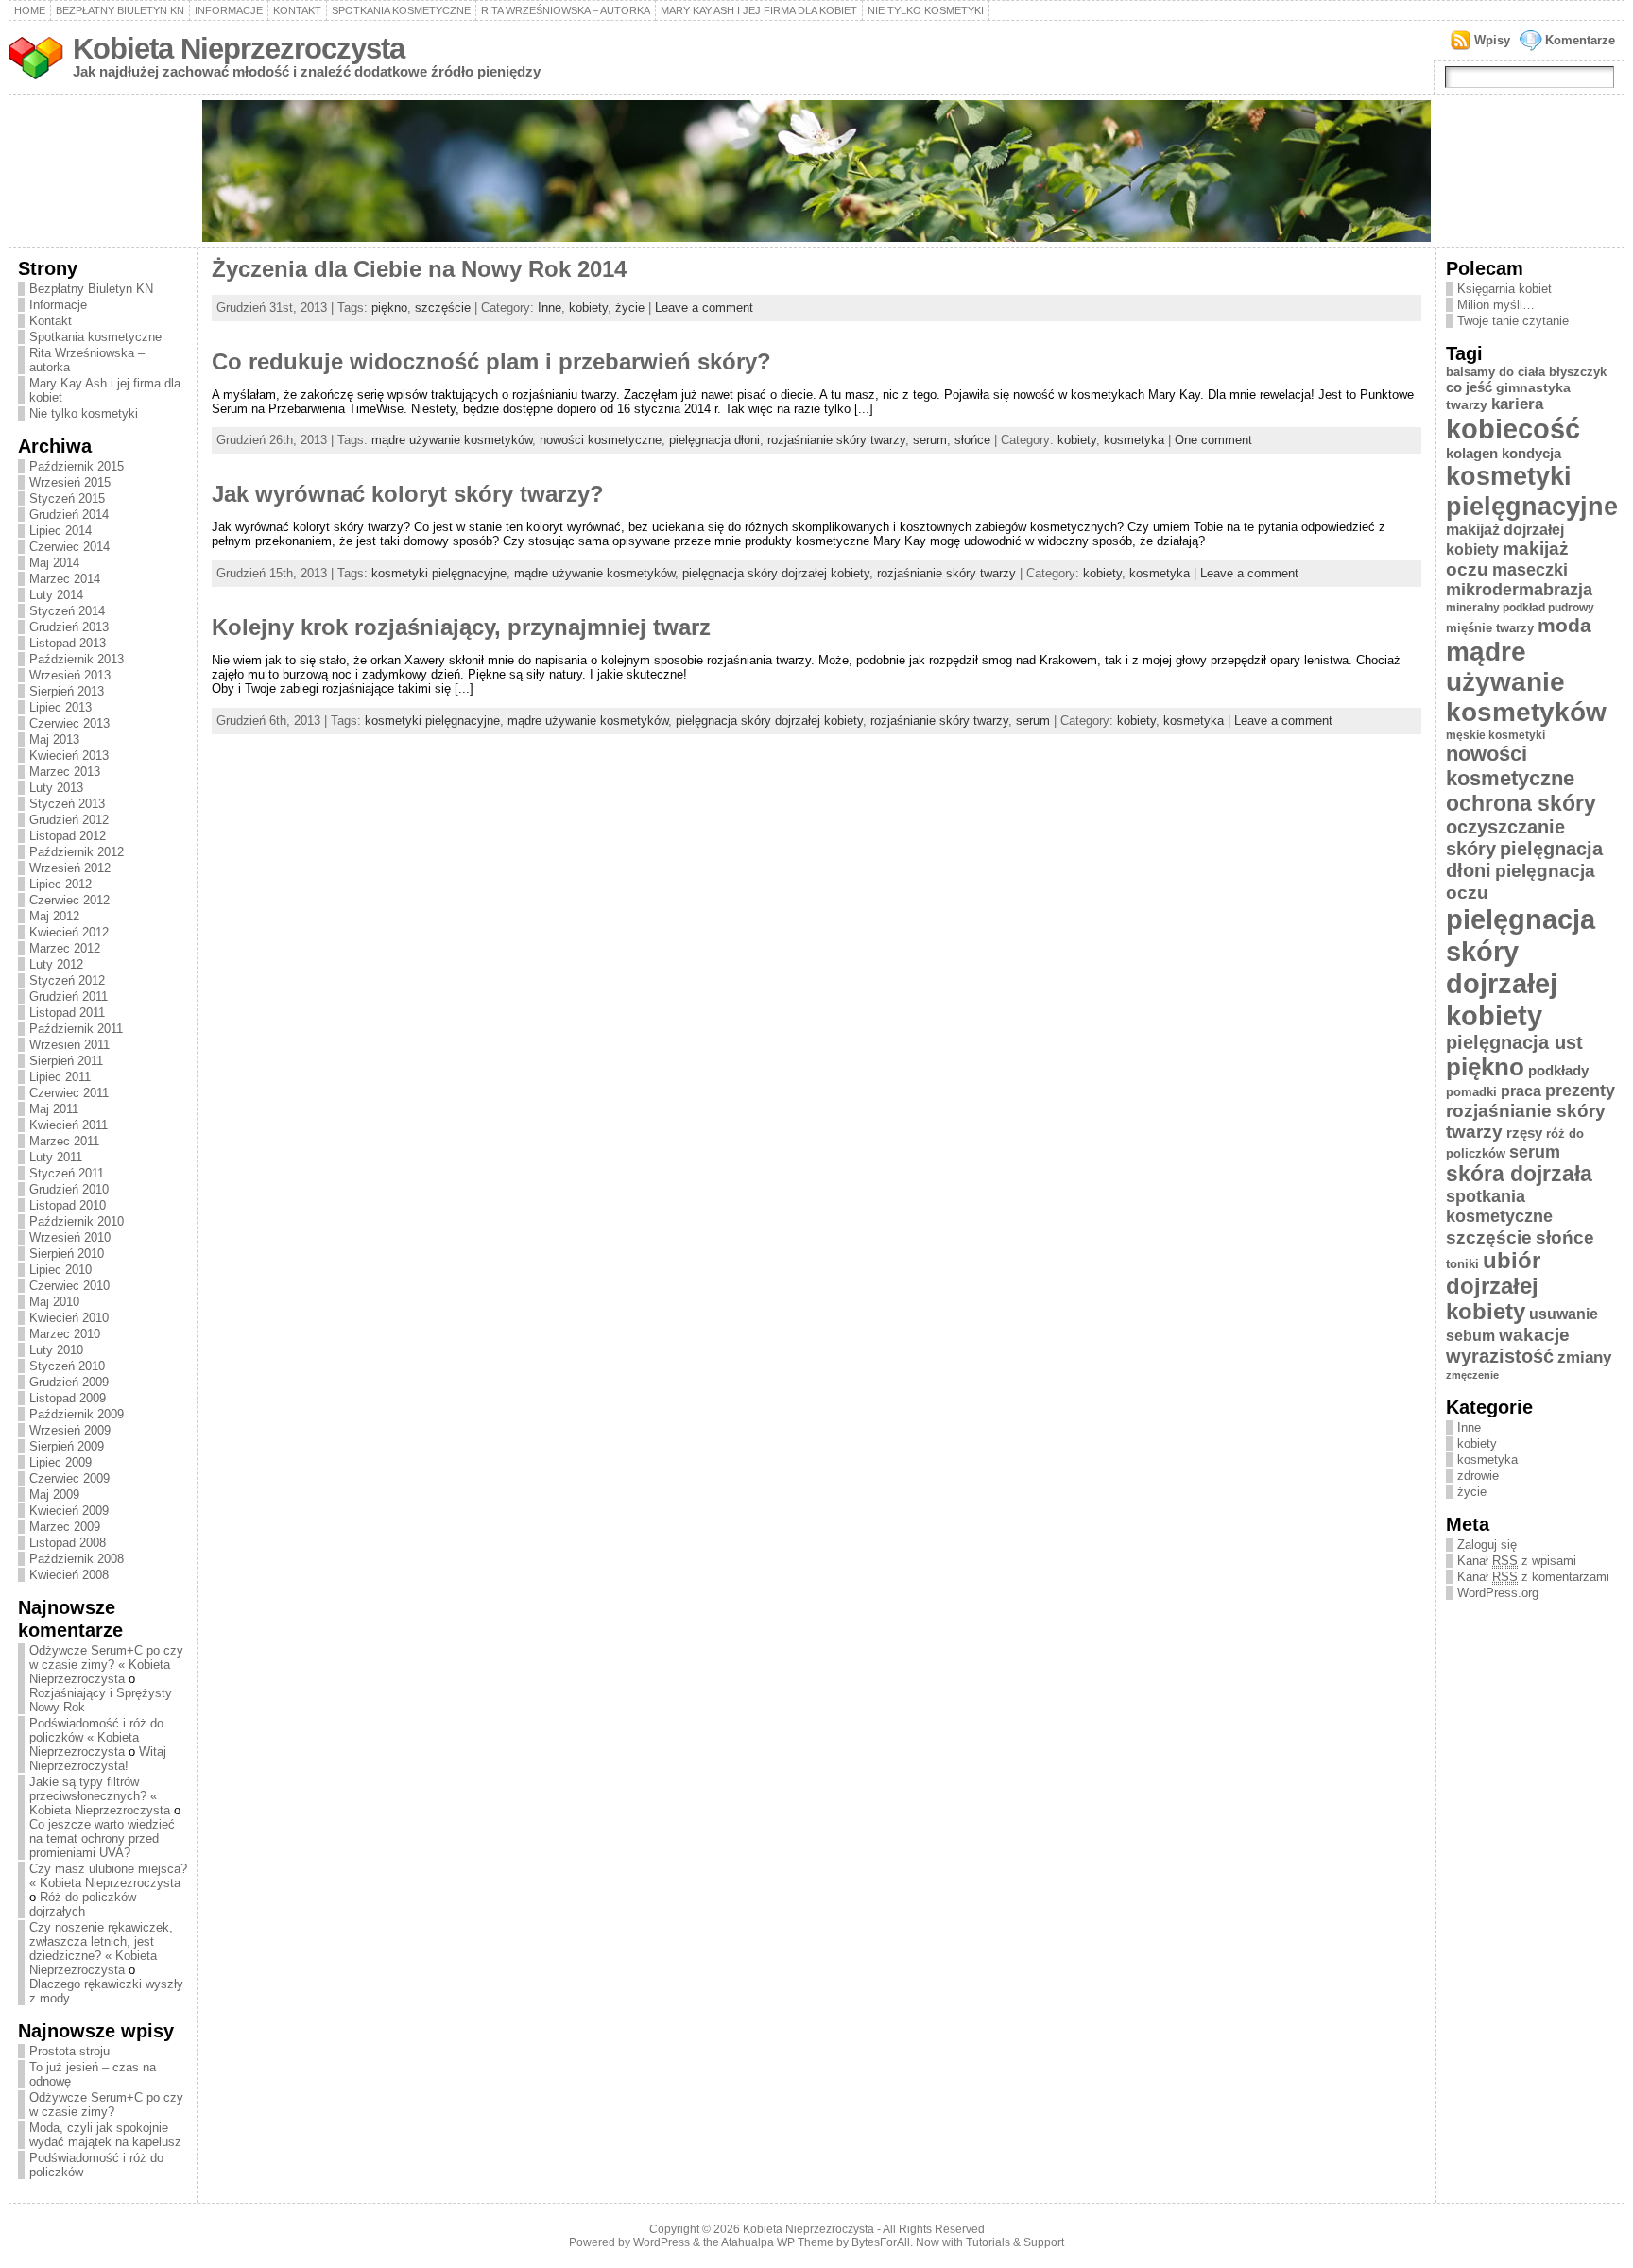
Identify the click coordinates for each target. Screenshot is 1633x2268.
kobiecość (1513, 429)
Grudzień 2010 (69, 1189)
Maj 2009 (54, 1495)
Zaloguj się (1487, 1545)
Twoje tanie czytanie (1513, 321)
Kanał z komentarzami (1533, 1577)
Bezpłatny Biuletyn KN (120, 10)
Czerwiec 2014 (69, 547)
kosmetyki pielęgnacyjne (439, 573)
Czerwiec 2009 (69, 1478)
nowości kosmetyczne (601, 440)
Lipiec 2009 (60, 1462)
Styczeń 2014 (67, 611)
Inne (550, 308)
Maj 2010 (54, 1302)
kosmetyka (1134, 440)
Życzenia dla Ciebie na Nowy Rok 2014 (419, 269)
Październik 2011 (76, 1029)
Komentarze (1580, 40)
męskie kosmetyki (1495, 735)
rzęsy (1524, 1133)
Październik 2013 (77, 659)
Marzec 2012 (65, 948)
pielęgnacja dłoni (714, 440)
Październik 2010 (77, 1221)
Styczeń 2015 (67, 498)
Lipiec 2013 (60, 707)
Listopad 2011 (67, 1013)
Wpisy (1492, 40)
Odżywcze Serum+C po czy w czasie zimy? (106, 2105)
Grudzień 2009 (69, 1382)
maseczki (1530, 570)
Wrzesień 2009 (70, 1430)
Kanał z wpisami (1517, 1561)
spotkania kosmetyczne (1499, 1206)
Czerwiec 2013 (69, 723)
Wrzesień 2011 (69, 1045)
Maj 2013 (54, 739)
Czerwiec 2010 (69, 1286)
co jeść (1469, 387)
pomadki (1471, 1092)
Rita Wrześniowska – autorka (566, 10)
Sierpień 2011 (66, 1061)
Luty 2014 (56, 595)
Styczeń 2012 (67, 980)
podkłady (1558, 1070)
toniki (1462, 1264)
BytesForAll (881, 2242)
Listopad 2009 (68, 1398)
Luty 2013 (56, 788)
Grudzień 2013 (69, 627)
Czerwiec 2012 (69, 900)
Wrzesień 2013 (70, 675)
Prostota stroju (69, 2051)
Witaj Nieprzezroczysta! (98, 1759)
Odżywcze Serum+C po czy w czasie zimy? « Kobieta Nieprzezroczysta (106, 1665)
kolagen (1472, 453)
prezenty (1580, 1091)
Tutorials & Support (1015, 2242)
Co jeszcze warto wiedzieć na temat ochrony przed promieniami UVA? (102, 1838)
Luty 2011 (56, 1157)
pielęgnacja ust (1514, 1042)
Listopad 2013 (68, 643)
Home (30, 10)
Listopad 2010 (68, 1205)
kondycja (1531, 453)
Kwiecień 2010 (69, 1318)
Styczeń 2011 (67, 1173)
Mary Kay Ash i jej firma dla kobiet (759, 10)
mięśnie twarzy (1490, 628)
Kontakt (297, 10)
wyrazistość (1500, 1356)
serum (930, 440)
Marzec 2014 (65, 579)
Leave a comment (704, 308)
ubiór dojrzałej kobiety (1493, 1286)
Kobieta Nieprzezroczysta (239, 49)
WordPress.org (1498, 1593)
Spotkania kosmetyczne (401, 10)
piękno (389, 308)
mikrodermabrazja (1519, 590)
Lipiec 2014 (60, 531)
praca (1521, 1091)
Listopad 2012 (68, 836)
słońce (972, 440)
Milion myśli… (1496, 305)
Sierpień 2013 (67, 691)
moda (1564, 625)
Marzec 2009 (65, 1527)
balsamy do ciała (1495, 372)
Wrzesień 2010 (70, 1237)
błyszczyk (1578, 372)
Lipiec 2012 (60, 884)
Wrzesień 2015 (70, 482)
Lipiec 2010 (60, 1270)
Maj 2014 (54, 563)
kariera (1517, 404)
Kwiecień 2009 (69, 1511)
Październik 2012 (77, 852)
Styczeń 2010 (67, 1366)
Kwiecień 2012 (69, 932)
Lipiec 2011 (60, 1077)
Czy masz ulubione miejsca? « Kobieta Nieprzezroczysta (108, 1876)
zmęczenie (1472, 1375)
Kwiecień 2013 (69, 756)
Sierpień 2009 (67, 1446)
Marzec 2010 (65, 1334)
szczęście (443, 308)
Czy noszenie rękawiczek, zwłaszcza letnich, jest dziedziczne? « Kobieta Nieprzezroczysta (101, 1949)
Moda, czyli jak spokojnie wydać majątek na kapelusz (105, 2135)
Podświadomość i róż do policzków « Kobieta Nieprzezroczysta (96, 1737)
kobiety (588, 308)
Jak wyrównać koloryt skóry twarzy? (408, 494)
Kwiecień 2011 (69, 1125)
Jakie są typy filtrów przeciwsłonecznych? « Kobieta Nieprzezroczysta (100, 1796)
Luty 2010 (56, 1350)
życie (630, 308)
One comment (1213, 440)
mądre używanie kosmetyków (452, 440)
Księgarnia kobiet (1504, 289)
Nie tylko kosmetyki (926, 10)
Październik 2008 (77, 1559)
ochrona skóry (1521, 803)
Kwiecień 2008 (69, 1575)
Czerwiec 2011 (69, 1093)
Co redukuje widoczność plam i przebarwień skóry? (491, 362)
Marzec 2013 (65, 772)
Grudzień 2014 (69, 515)
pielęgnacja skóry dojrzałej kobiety (776, 573)
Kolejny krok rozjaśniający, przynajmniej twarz (461, 627)
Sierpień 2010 (67, 1254)
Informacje (229, 10)
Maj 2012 (54, 916)
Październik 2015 (77, 466)
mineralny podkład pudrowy (1520, 608)
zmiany (1584, 1357)
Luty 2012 (56, 964)
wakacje (1534, 1335)
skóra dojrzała (1519, 1174)
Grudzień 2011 (69, 997)
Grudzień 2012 (69, 820)
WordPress (662, 2242)
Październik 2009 (77, 1414)
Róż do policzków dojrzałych (83, 1904)
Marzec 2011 (64, 1141)
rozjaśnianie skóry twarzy (836, 440)
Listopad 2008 (68, 1543)
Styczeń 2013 (67, 804)
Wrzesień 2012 (70, 868)
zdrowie (1478, 1476)
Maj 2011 (54, 1109)
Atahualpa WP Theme (777, 2242)
